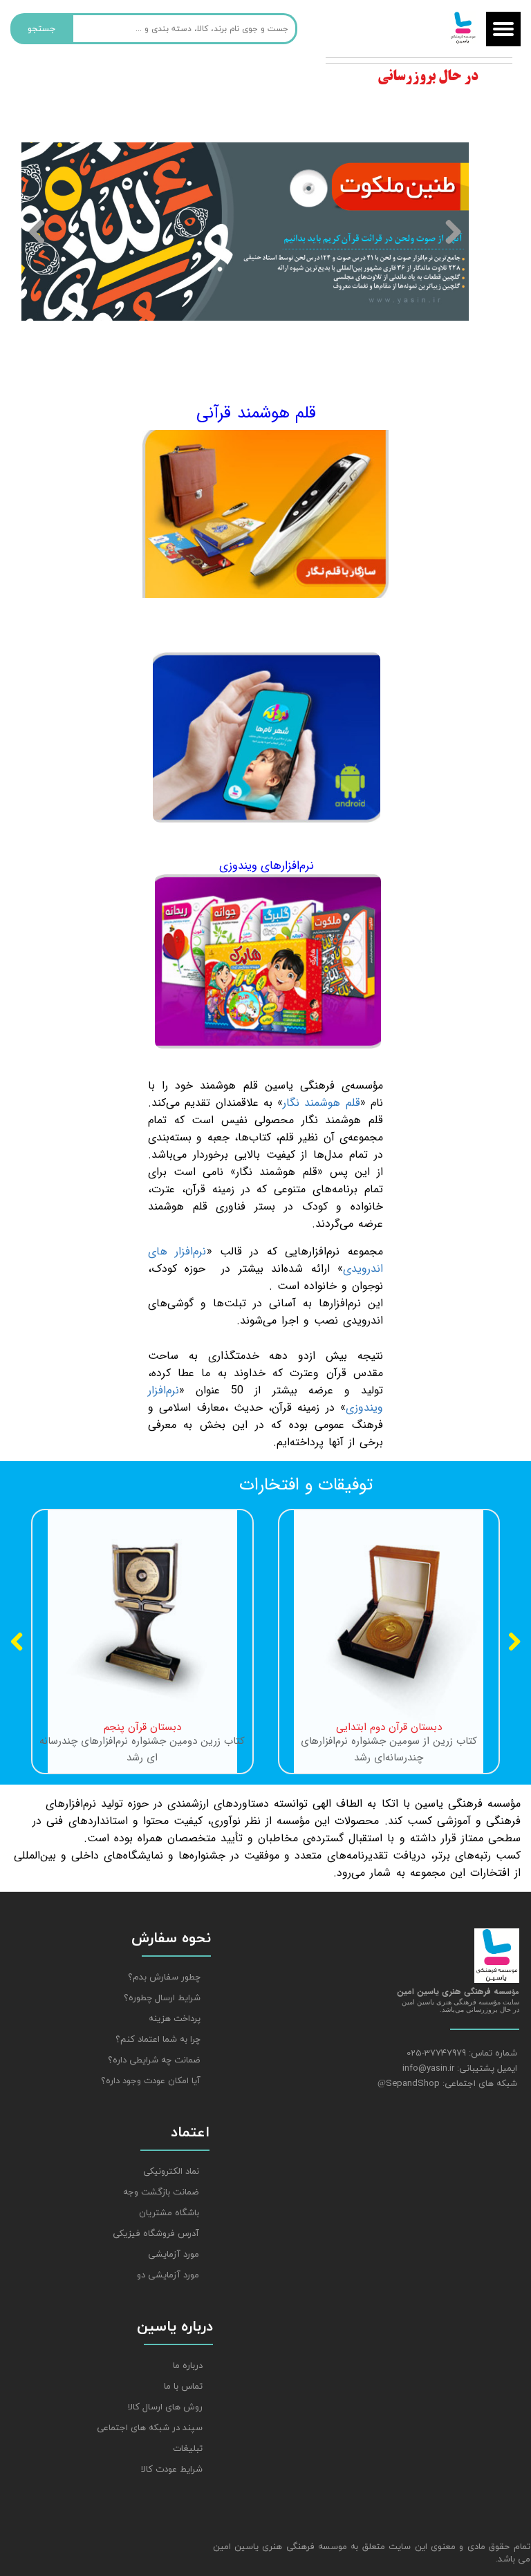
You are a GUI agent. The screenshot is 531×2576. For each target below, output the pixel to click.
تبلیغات (188, 2449)
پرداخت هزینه (175, 2019)
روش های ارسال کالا (165, 2407)
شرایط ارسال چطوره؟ (162, 1998)
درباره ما (188, 2366)
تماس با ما (183, 2387)
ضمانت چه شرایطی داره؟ (154, 2060)
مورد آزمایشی (174, 2255)
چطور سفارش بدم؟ (164, 1977)
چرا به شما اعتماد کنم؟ (158, 2040)
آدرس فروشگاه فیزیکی (156, 2234)
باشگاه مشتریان (169, 2213)
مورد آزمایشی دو (168, 2275)
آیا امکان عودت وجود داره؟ (151, 2081)
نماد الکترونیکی (171, 2172)
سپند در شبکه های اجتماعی (150, 2428)
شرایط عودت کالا (172, 2470)
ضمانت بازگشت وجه (161, 2192)
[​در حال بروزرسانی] (422, 62)
